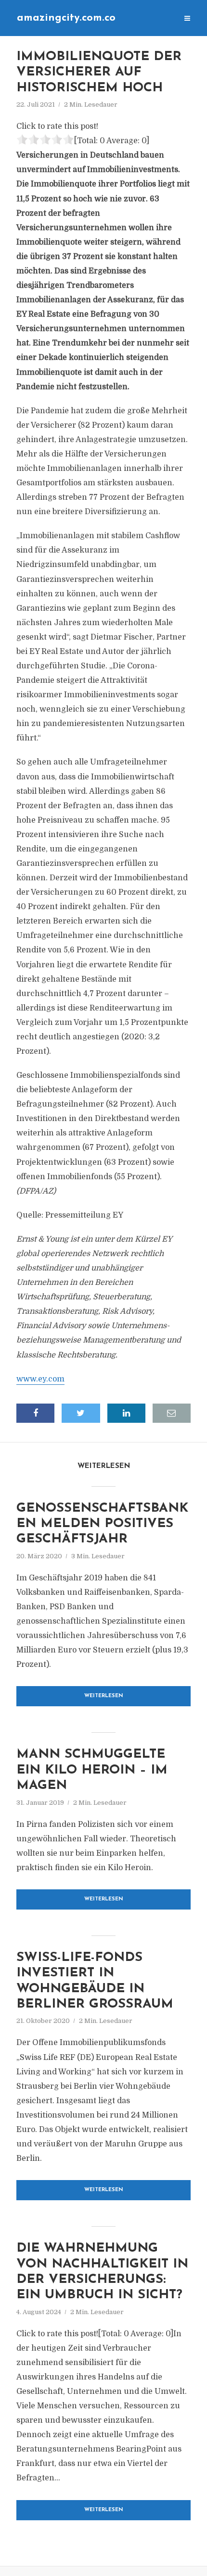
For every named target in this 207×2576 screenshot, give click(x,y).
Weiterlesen (104, 1696)
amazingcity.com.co (66, 18)
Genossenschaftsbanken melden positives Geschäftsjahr (102, 1524)
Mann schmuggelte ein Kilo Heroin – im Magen (92, 1770)
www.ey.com (40, 1379)
